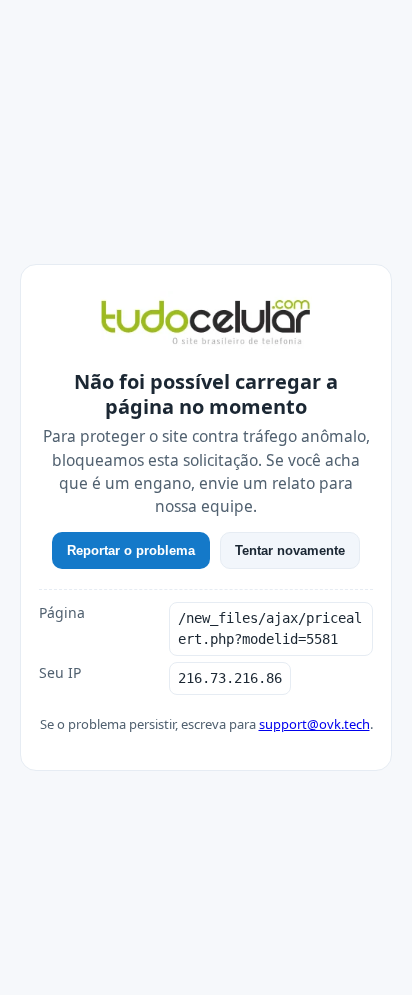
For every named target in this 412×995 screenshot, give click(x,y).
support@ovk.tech (314, 724)
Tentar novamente (290, 550)
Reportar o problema (131, 550)
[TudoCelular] (206, 324)
